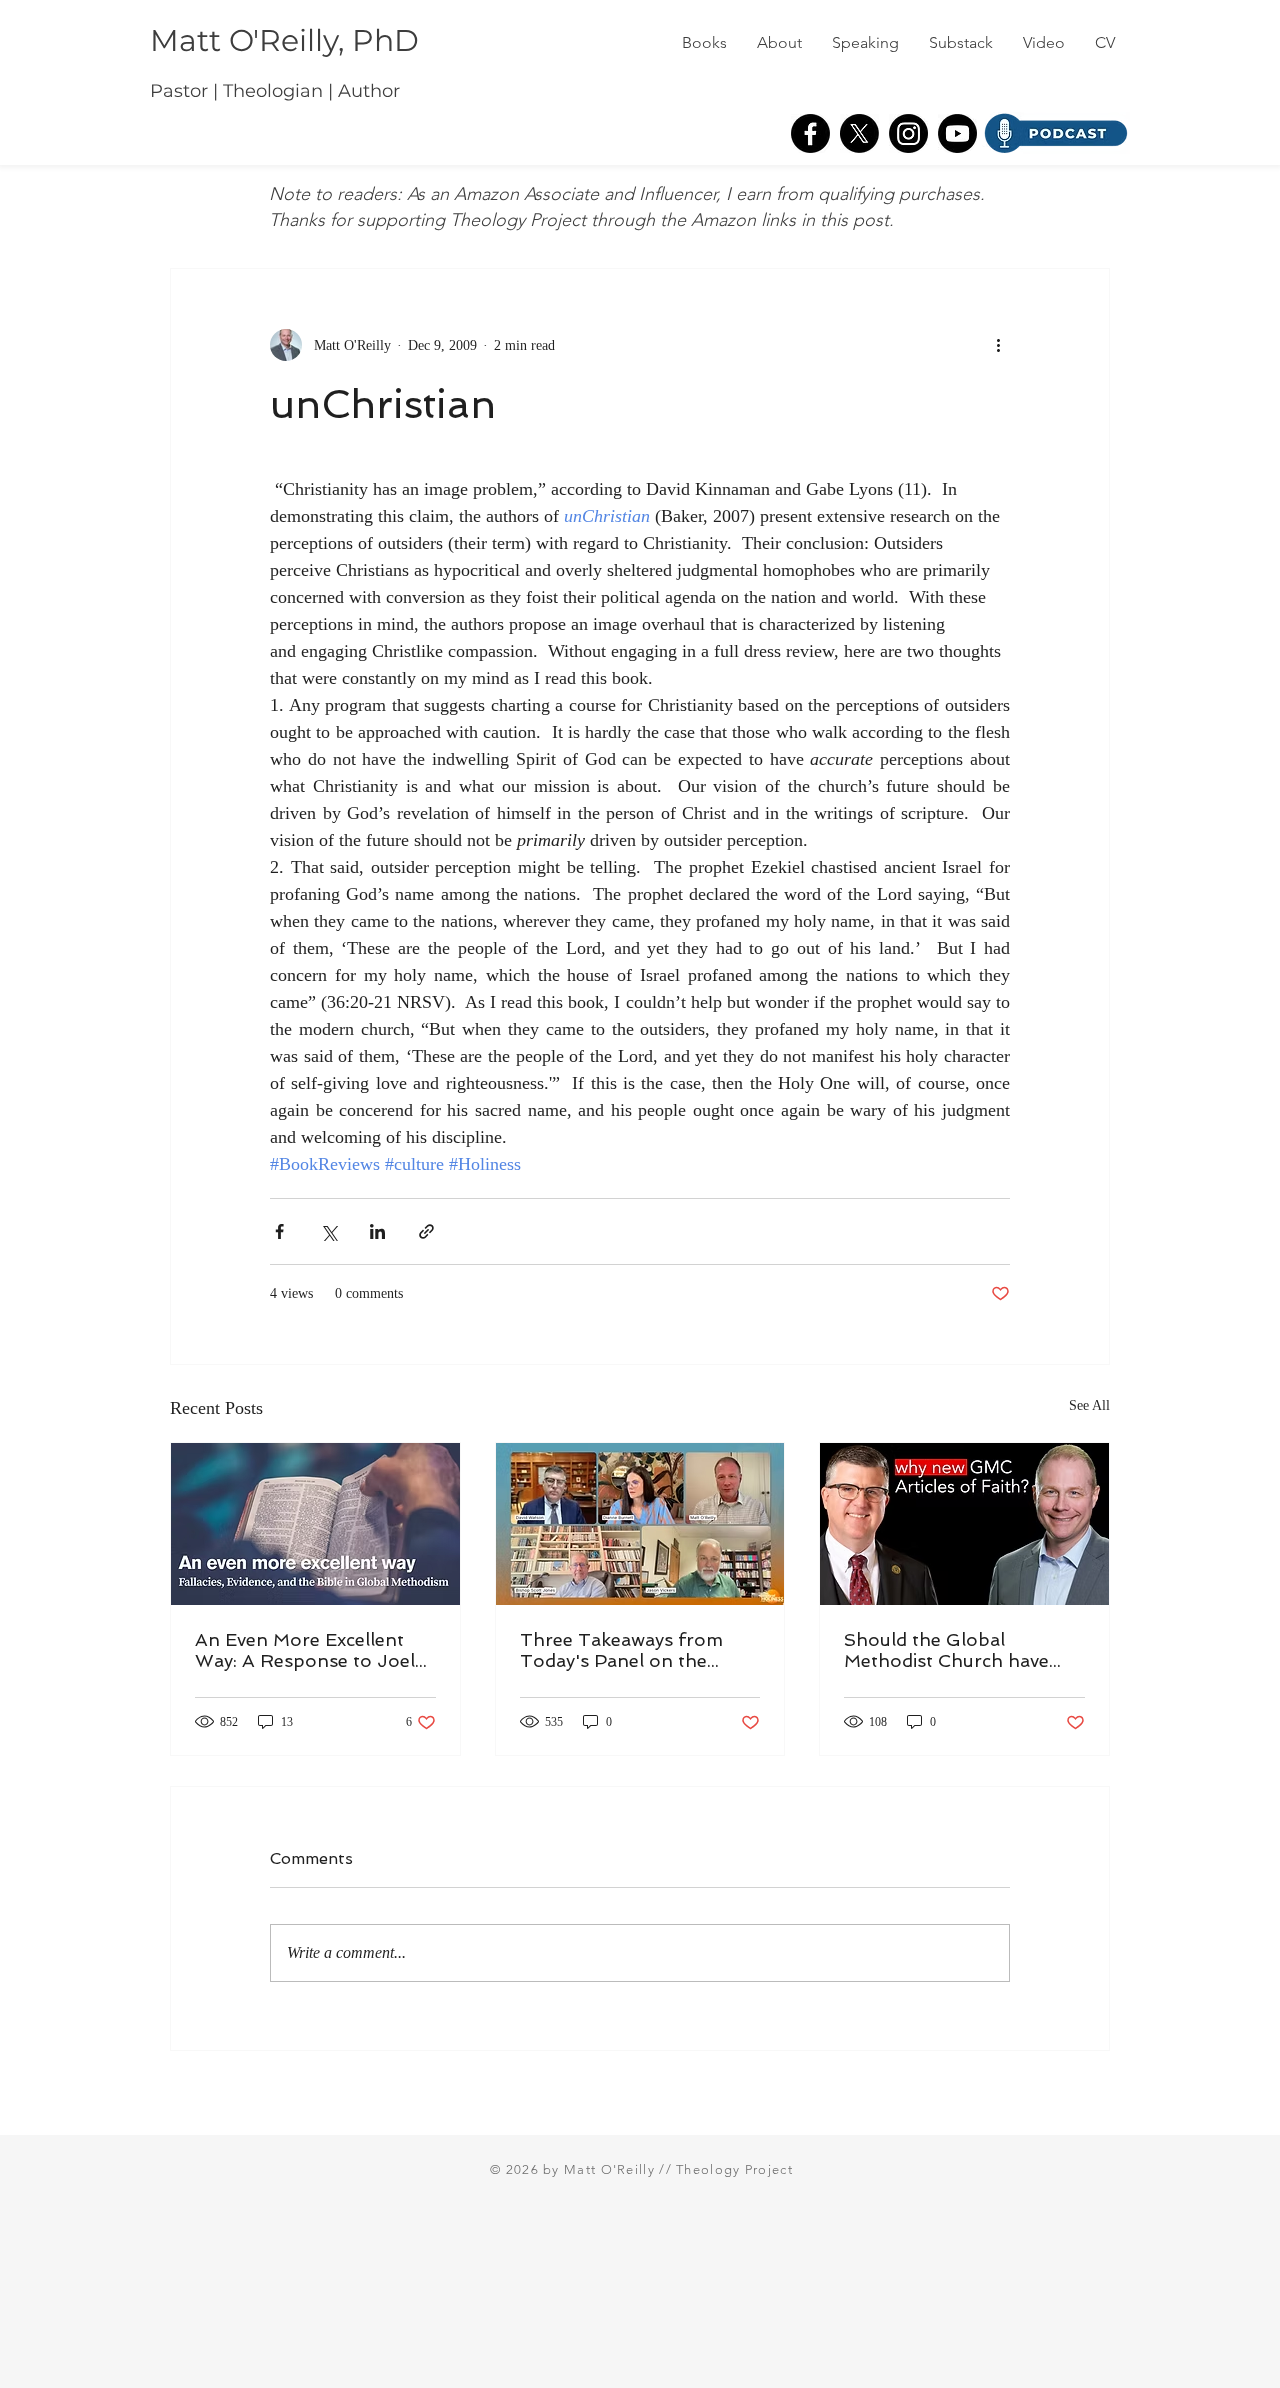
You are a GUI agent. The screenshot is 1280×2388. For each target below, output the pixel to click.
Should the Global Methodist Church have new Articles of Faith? (946, 1650)
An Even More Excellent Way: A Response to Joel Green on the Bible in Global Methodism (305, 1650)
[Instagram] (908, 133)
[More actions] (998, 345)
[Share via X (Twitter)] (328, 1231)
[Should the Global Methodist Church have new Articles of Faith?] (964, 1524)
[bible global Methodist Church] (315, 1524)
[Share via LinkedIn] (377, 1231)
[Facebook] (810, 133)
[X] (859, 133)
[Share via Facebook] (279, 1231)
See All (1089, 1405)
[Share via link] (426, 1231)
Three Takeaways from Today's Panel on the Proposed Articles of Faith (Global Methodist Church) (638, 1650)
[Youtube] (957, 133)
